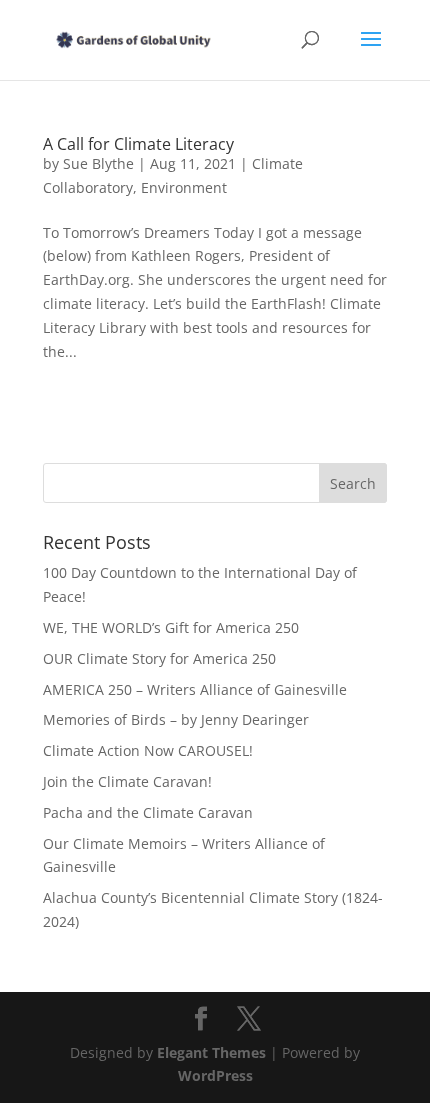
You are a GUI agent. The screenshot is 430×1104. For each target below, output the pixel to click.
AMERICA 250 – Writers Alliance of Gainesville (195, 689)
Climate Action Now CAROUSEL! (148, 750)
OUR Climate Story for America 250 (159, 658)
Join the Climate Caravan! (127, 781)
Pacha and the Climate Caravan (148, 812)
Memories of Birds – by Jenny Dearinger (176, 719)
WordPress (215, 1075)
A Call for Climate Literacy (138, 144)
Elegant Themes (211, 1052)
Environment (184, 187)
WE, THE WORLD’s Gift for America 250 (171, 627)
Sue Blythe (98, 163)
